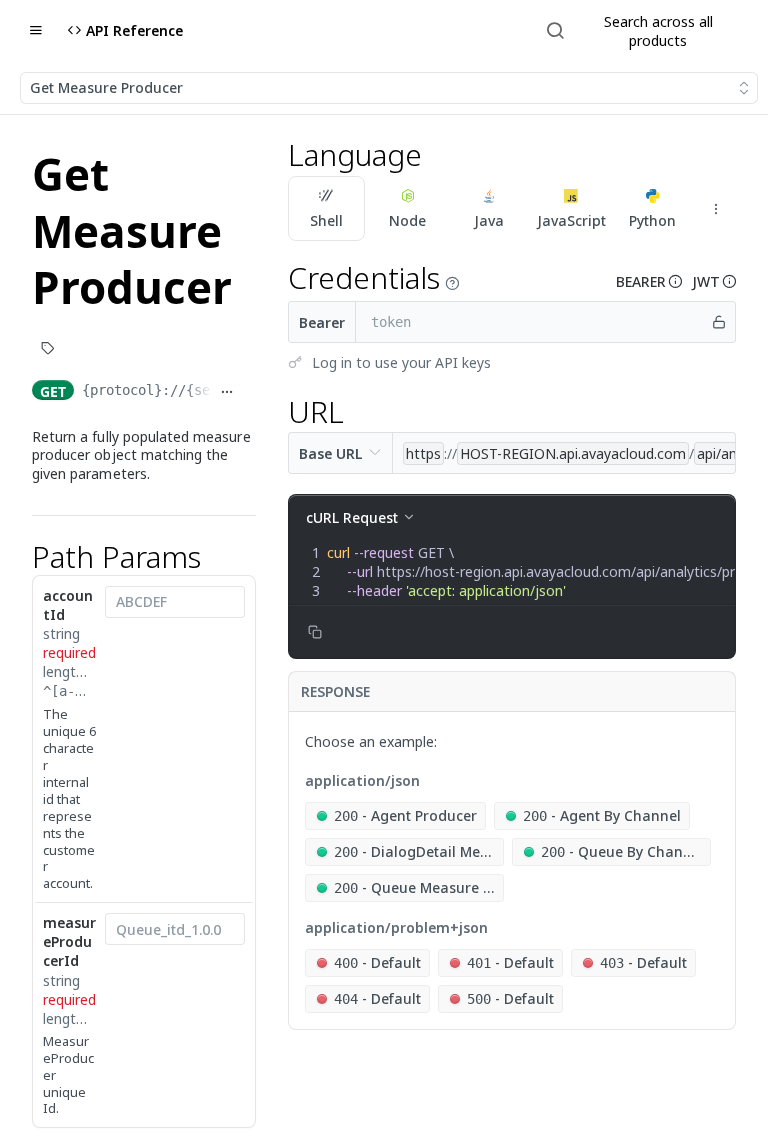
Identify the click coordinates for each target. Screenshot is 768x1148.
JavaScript (571, 220)
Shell (326, 220)
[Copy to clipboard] (249, 392)
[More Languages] (716, 209)
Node (407, 220)
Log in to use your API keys (401, 362)
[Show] (719, 322)
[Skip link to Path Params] (19, 557)
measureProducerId (69, 941)
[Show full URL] (227, 392)
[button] (452, 283)
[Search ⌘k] (643, 31)
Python (652, 220)
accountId (68, 605)
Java (489, 220)
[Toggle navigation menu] (36, 31)
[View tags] (48, 350)
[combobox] (175, 602)
